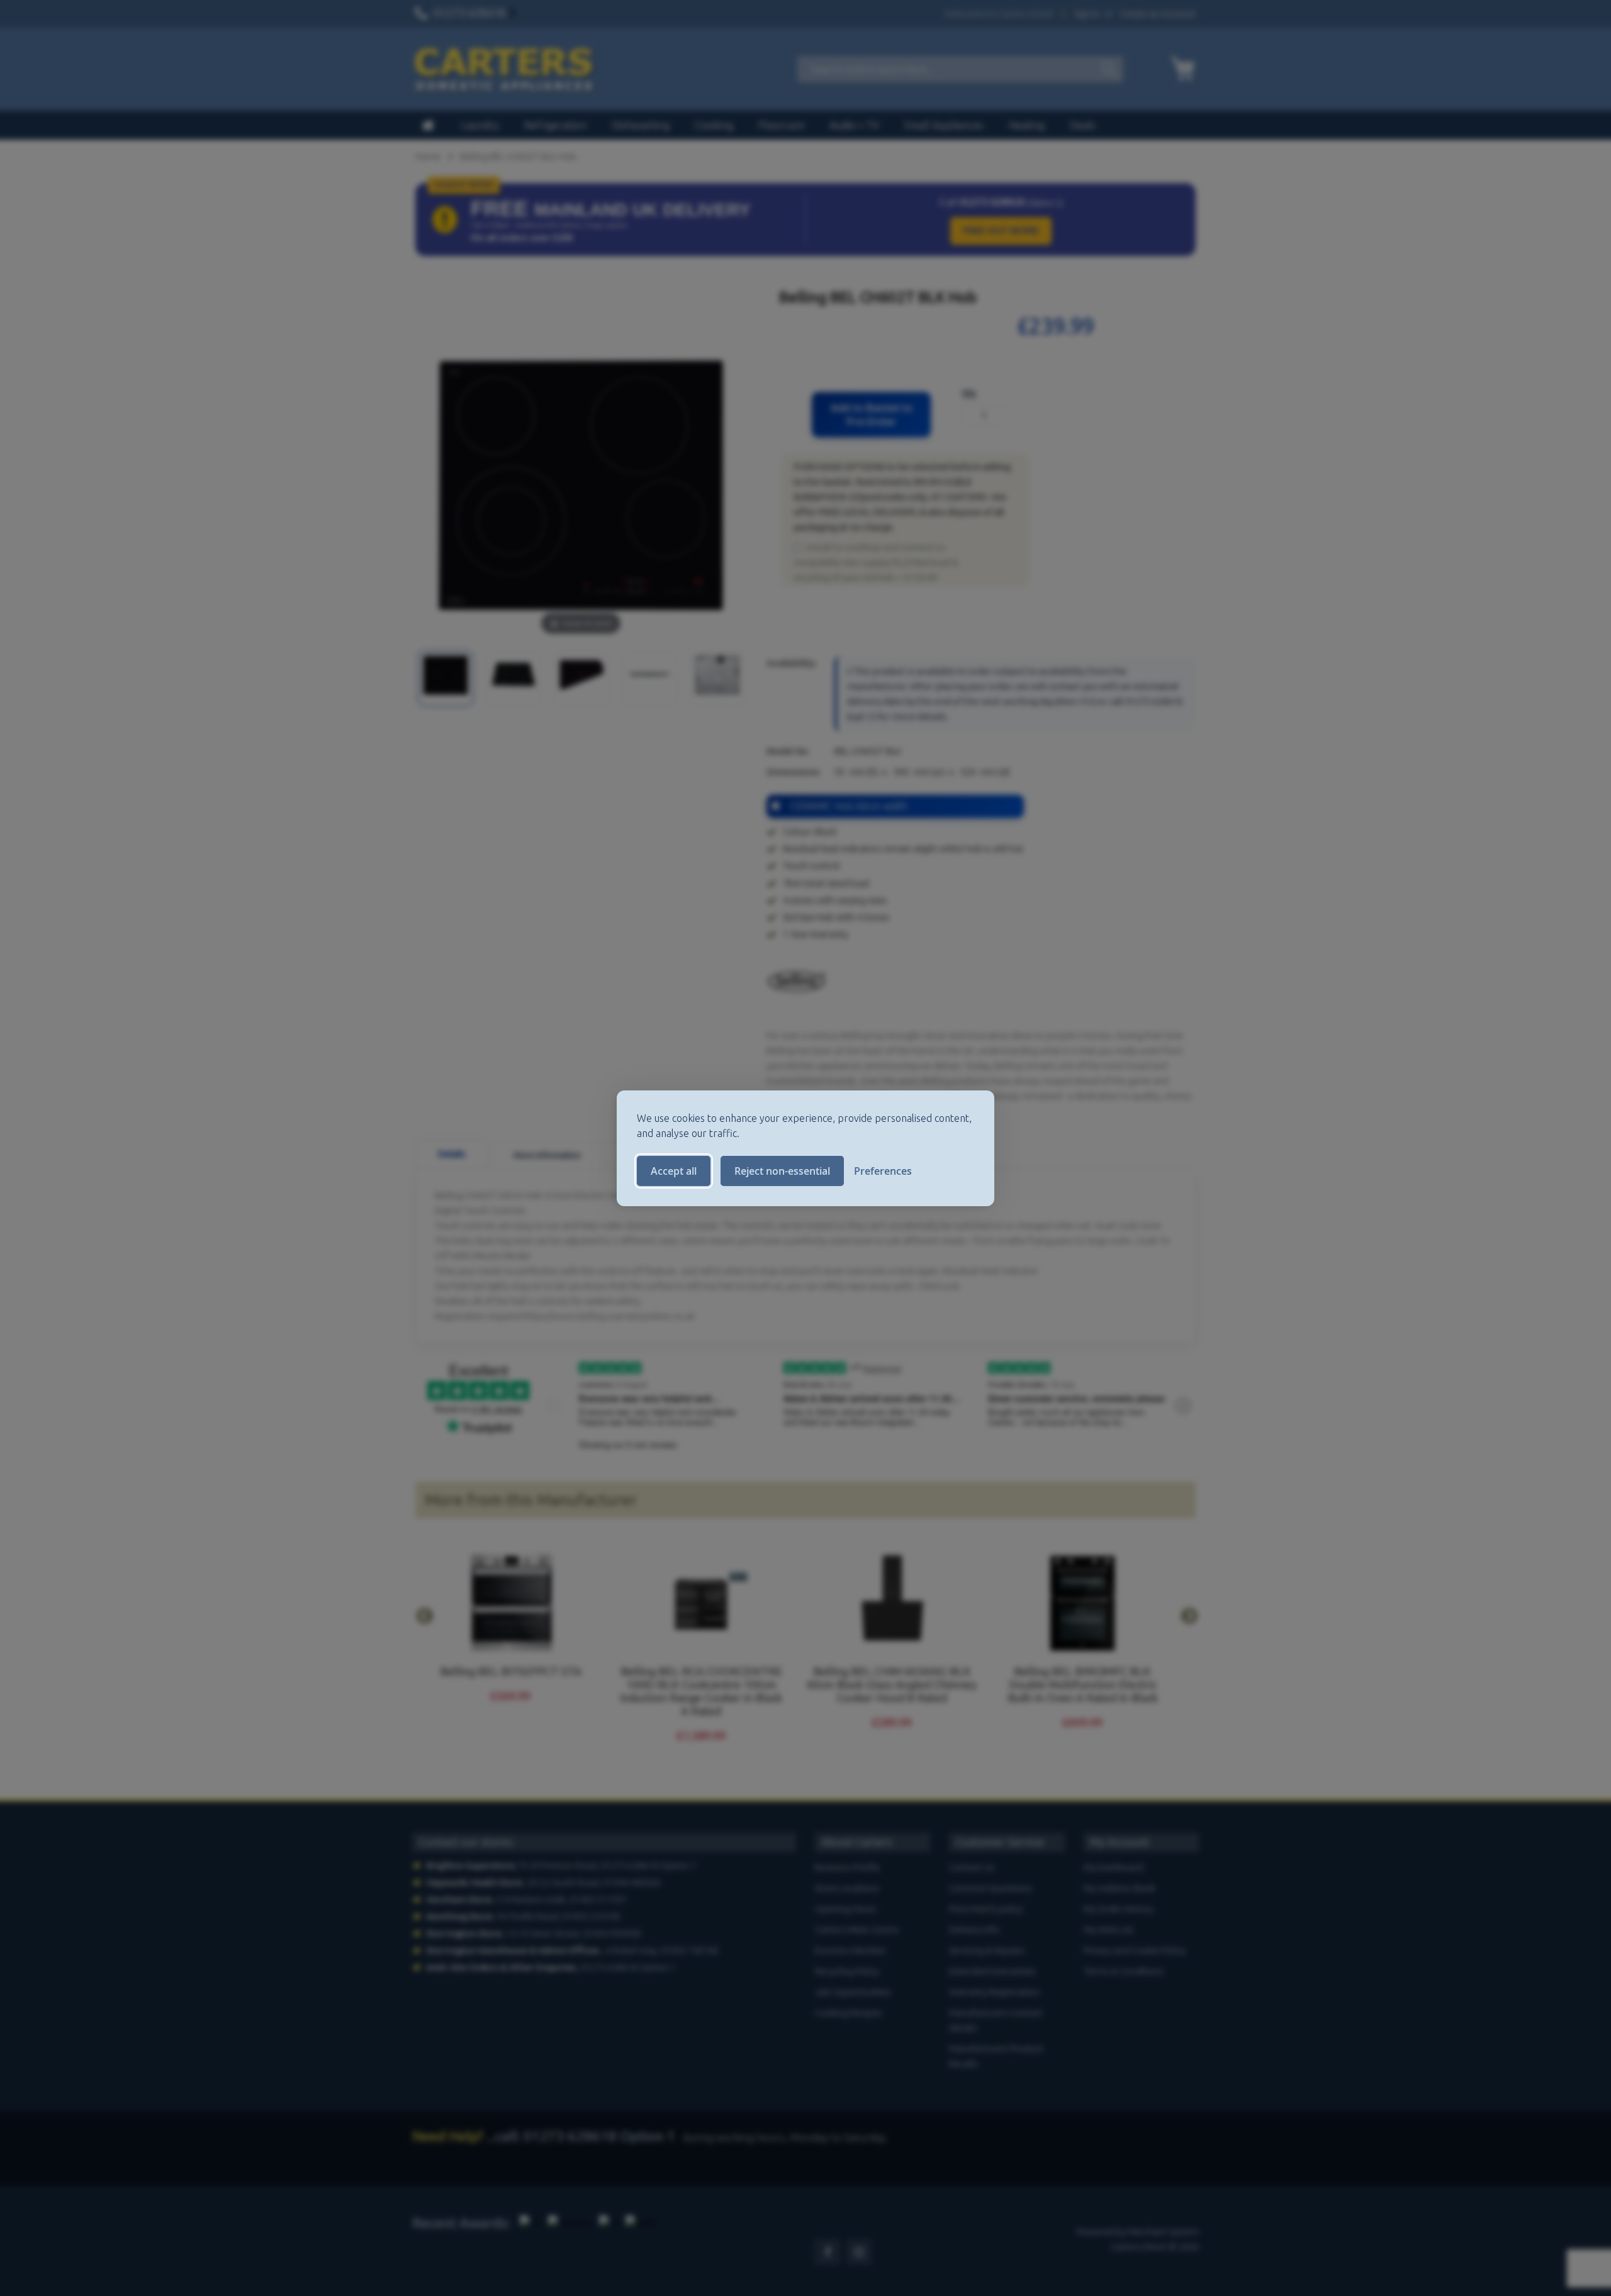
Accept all (674, 1171)
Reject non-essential (782, 1171)
